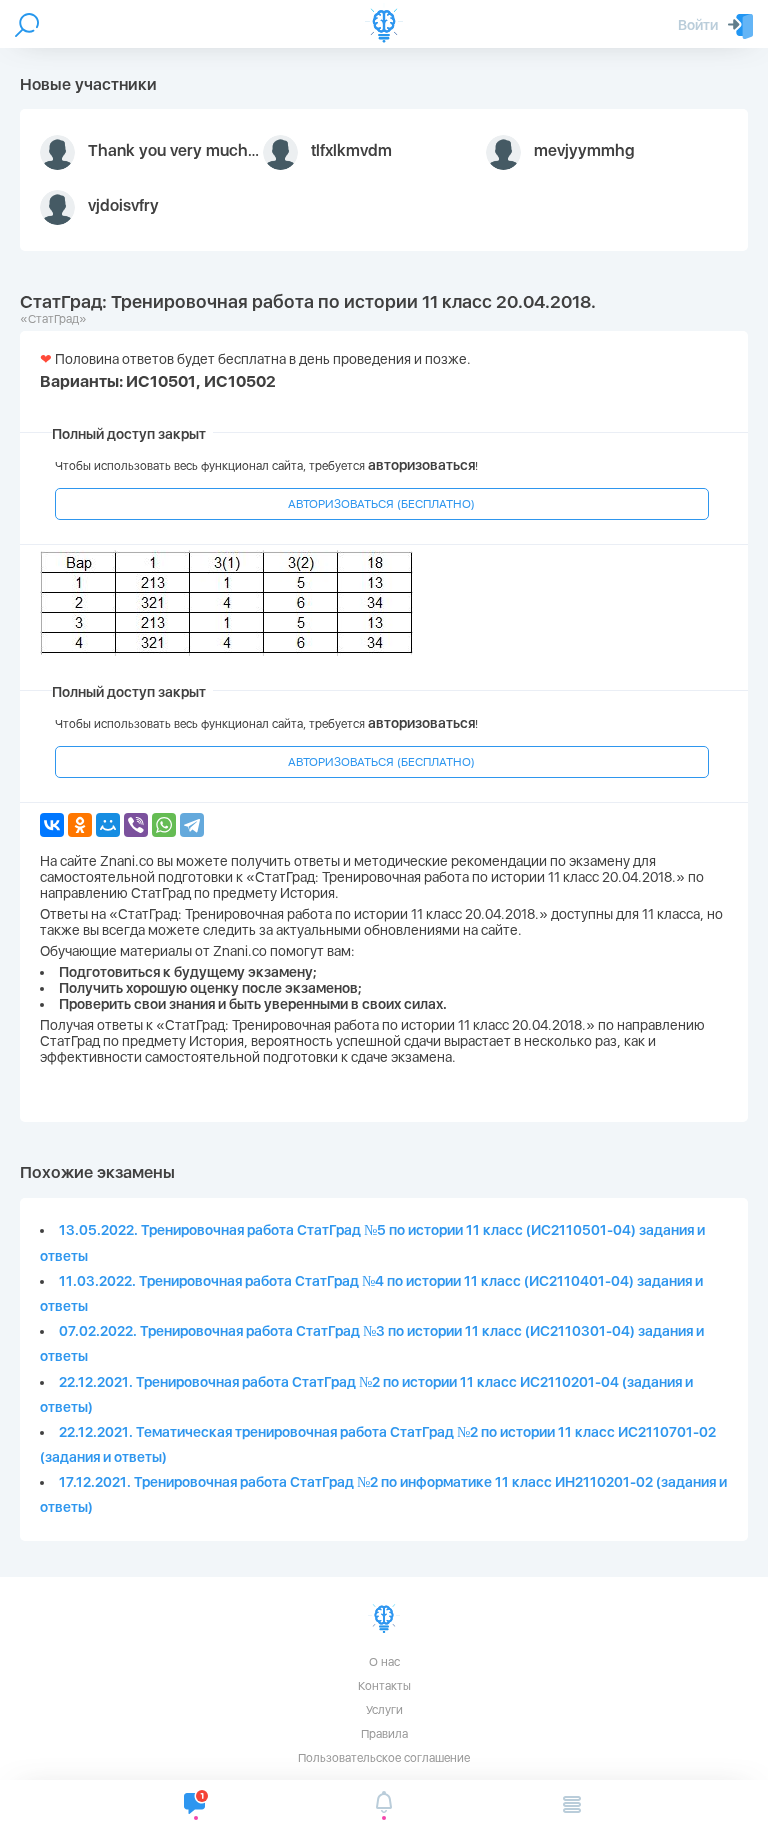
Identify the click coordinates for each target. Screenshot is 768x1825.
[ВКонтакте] (52, 825)
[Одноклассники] (80, 825)
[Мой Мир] (108, 825)
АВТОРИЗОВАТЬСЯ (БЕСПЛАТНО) (381, 504)
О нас (384, 1662)
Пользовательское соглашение (384, 1758)
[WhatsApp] (164, 825)
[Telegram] (192, 825)
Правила (384, 1734)
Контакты (384, 1686)
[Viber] (136, 825)
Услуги (384, 1710)
